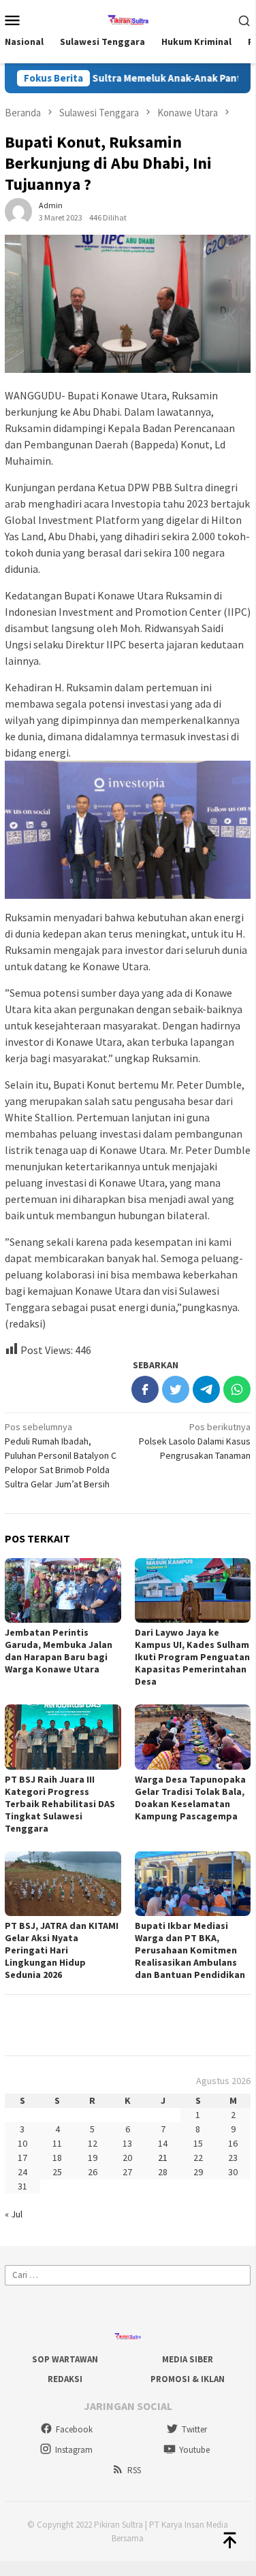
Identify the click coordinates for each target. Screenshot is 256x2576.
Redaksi (65, 2379)
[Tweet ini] (176, 1389)
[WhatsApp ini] (237, 1389)
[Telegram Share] (206, 1389)
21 (163, 2158)
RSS (134, 2470)
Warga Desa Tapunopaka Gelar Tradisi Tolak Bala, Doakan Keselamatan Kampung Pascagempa (190, 1798)
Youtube (194, 2450)
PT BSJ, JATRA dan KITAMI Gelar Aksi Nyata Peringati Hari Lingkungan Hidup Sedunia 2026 (62, 1950)
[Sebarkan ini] (145, 1389)
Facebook (74, 2429)
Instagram (74, 2450)
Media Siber (188, 2359)
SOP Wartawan (65, 2359)
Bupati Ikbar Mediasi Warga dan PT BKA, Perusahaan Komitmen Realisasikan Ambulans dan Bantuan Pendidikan (190, 1950)
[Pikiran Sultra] (128, 18)
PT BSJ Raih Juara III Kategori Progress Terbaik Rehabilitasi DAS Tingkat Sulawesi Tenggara (60, 1804)
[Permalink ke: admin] (18, 211)
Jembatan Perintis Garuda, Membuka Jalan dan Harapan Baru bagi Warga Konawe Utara (59, 1651)
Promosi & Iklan (188, 2379)
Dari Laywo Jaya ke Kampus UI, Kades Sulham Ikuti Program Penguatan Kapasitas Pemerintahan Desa (192, 1657)
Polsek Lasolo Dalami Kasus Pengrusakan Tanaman (195, 1441)
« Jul (14, 2214)
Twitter (194, 2429)
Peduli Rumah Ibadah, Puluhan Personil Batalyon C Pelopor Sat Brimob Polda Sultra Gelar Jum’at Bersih (61, 1455)
